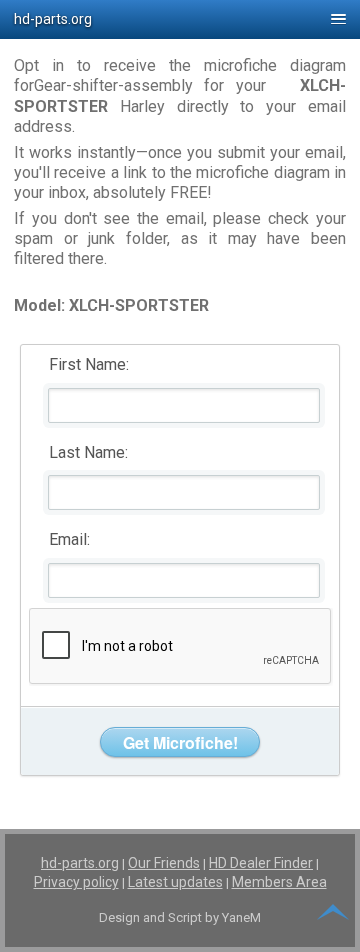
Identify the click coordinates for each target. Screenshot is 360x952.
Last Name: (88, 452)
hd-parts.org (80, 863)
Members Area (279, 882)
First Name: (89, 364)
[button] (180, 19)
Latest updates (175, 882)
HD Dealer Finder (261, 863)
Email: (69, 539)
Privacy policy (76, 882)
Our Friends (164, 863)
